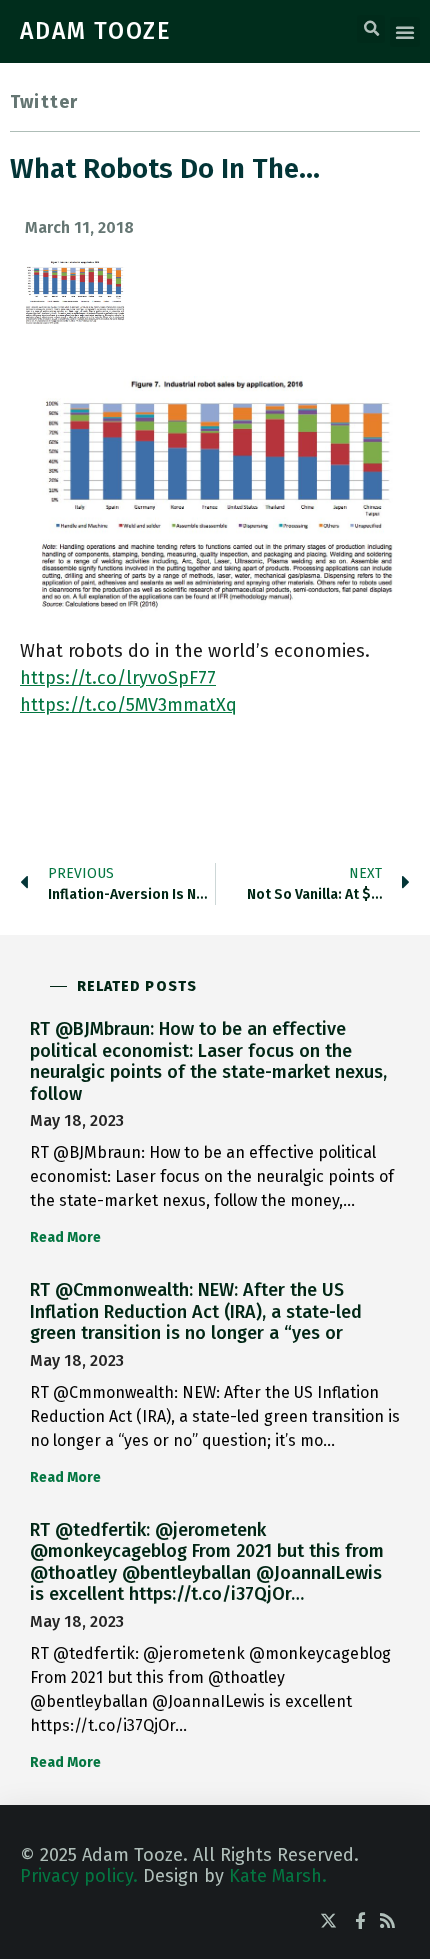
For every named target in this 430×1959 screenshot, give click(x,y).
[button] (371, 29)
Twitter (44, 102)
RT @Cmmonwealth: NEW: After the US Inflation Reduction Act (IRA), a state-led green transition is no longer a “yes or (196, 1311)
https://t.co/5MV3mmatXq (128, 705)
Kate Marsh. (278, 1876)
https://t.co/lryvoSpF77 (118, 678)
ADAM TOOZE (96, 31)
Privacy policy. (79, 1876)
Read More (65, 1237)
